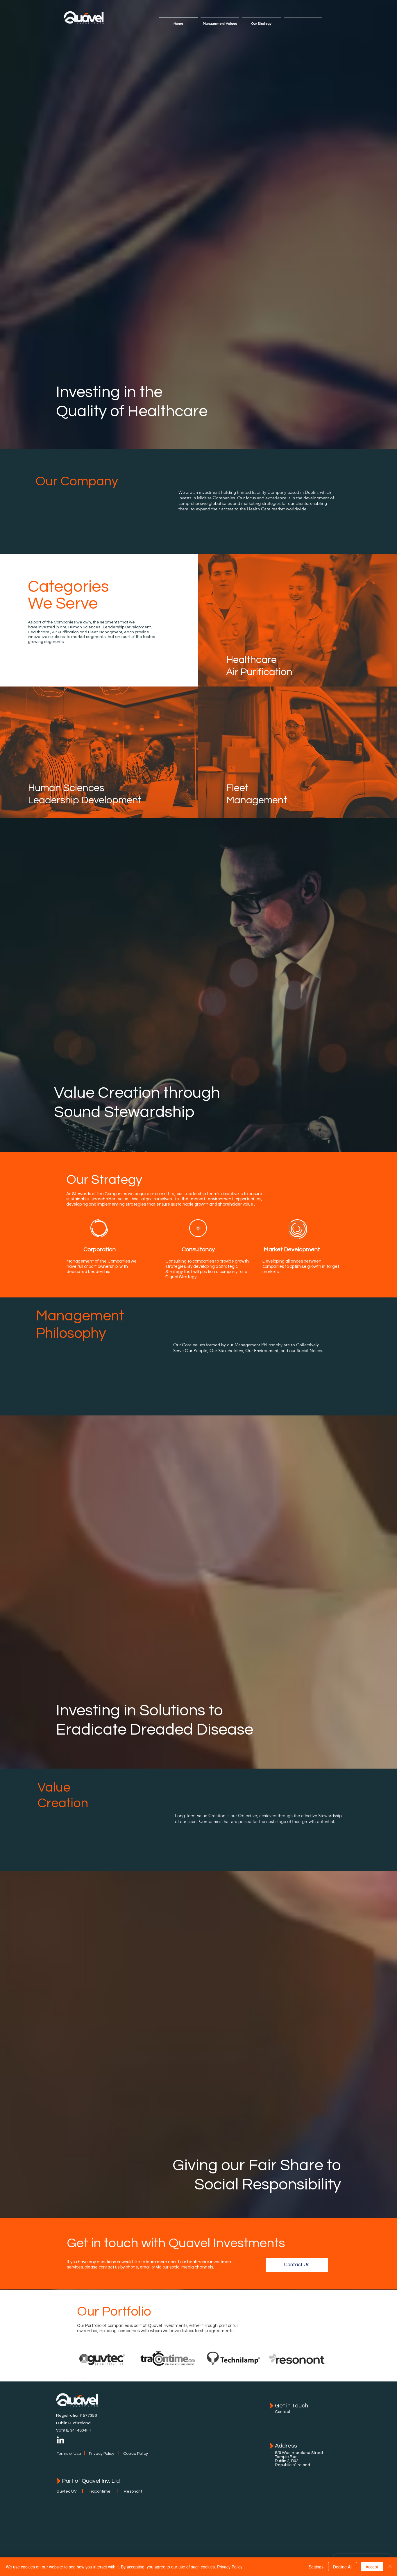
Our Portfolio (114, 2312)
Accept (372, 2567)
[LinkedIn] (60, 2441)
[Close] (390, 2567)
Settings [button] (316, 2567)
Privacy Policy (230, 2567)
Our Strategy (104, 1180)
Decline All (343, 2567)
